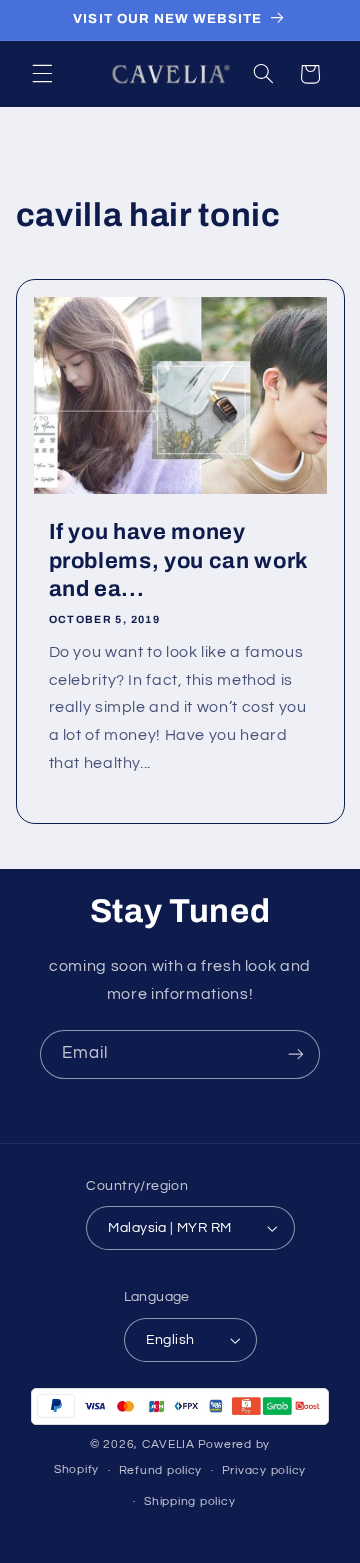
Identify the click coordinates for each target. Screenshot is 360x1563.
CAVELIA (168, 1444)
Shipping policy (189, 1501)
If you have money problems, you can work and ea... (178, 560)
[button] (42, 74)
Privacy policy (264, 1470)
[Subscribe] (296, 1054)
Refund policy (161, 1470)
